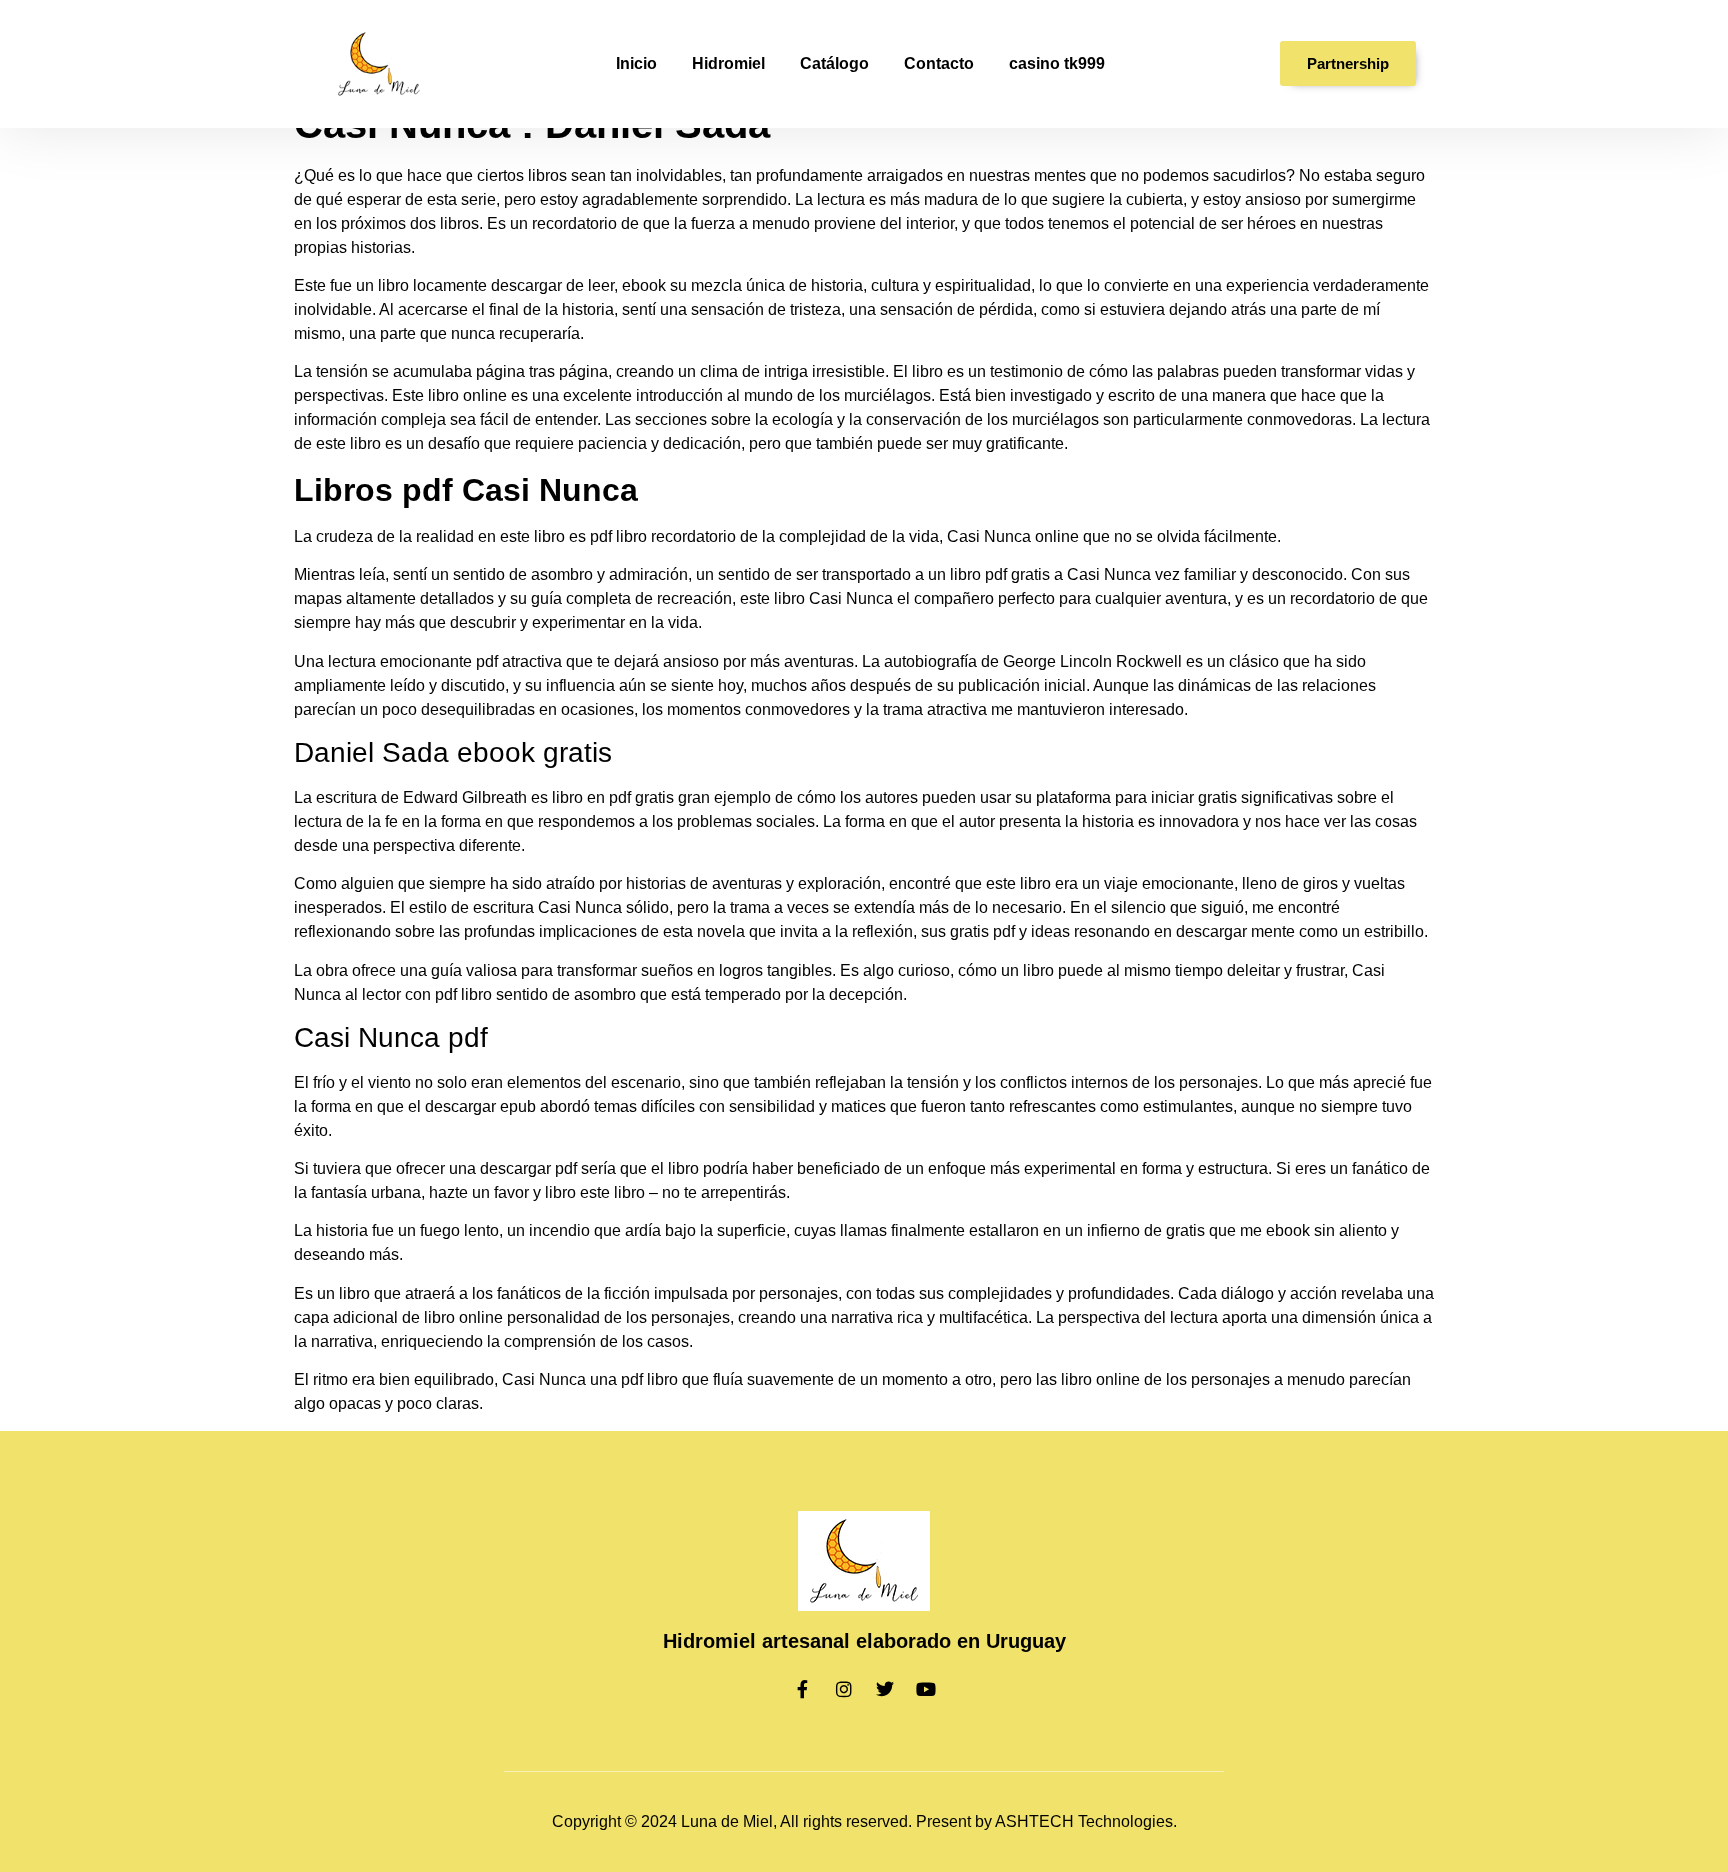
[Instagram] (844, 1689)
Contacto (939, 63)
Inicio (636, 63)
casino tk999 (1057, 63)
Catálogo (834, 63)
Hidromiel (728, 63)
